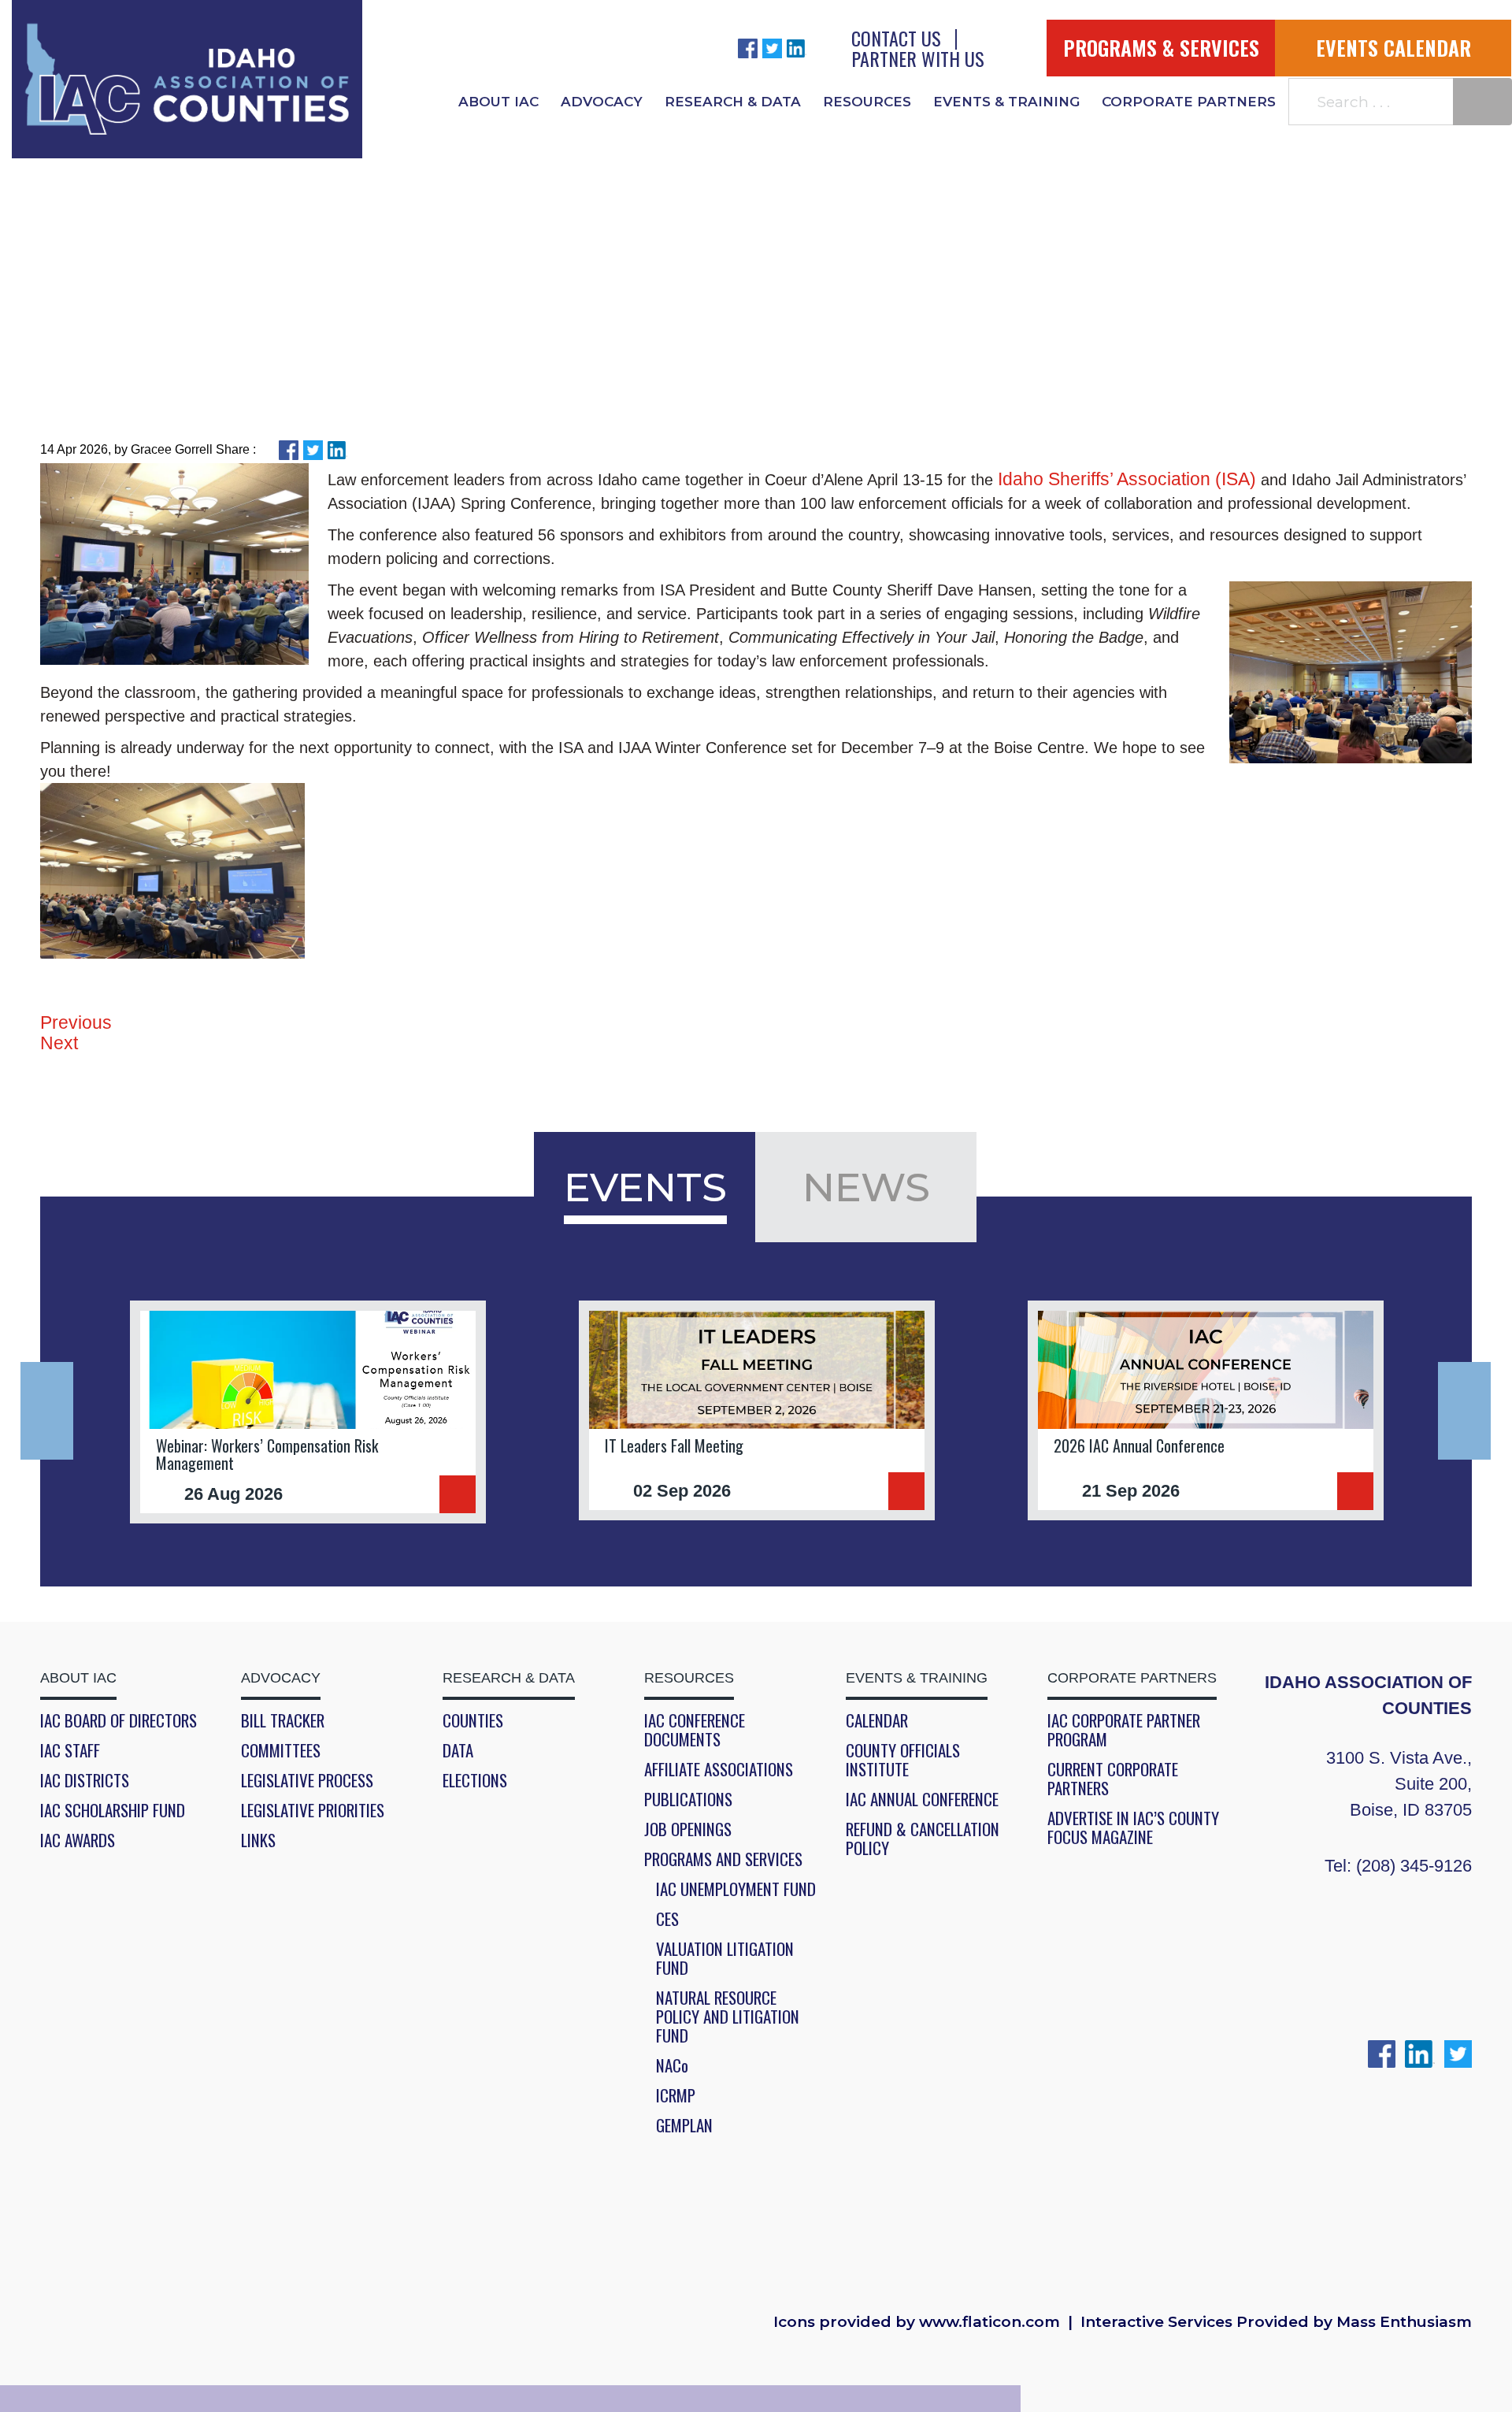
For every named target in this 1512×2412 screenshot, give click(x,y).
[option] (308, 1412)
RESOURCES (867, 102)
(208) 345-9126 (1414, 1866)
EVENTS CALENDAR (1393, 48)
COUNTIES (473, 1720)
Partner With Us (918, 58)
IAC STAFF (70, 1750)
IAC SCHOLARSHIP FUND (113, 1810)
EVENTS (645, 1187)
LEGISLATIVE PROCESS (307, 1780)
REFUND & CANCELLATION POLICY (923, 1839)
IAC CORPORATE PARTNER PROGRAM (1124, 1730)
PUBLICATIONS (688, 1799)
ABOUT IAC (498, 102)
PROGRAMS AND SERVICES (723, 1859)
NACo (672, 2065)
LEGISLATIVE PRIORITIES (313, 1810)
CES (667, 1919)
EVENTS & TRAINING (1006, 102)
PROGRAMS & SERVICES (1161, 48)
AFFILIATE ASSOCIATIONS (719, 1769)
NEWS (866, 1187)
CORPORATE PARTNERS (1189, 102)
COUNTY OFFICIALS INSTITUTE (903, 1760)
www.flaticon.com (989, 2322)
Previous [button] (47, 1411)
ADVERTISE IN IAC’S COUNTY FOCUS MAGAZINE (1133, 1828)
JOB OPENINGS (688, 1829)
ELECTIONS (475, 1780)
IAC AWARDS (78, 1840)
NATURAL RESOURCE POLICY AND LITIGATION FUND (728, 2017)
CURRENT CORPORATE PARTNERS (1113, 1779)
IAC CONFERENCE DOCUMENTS (695, 1730)
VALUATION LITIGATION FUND (725, 1958)
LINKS (258, 1840)
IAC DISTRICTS (85, 1780)
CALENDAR (877, 1720)
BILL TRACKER (283, 1720)
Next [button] (1464, 1411)
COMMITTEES (281, 1750)
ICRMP (676, 2095)
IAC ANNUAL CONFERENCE (922, 1799)
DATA (458, 1750)
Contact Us (896, 38)
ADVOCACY (602, 102)
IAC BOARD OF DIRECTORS (119, 1720)
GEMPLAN (684, 2125)
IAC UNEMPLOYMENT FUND (736, 1889)
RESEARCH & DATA (733, 102)
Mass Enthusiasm (1404, 2322)
